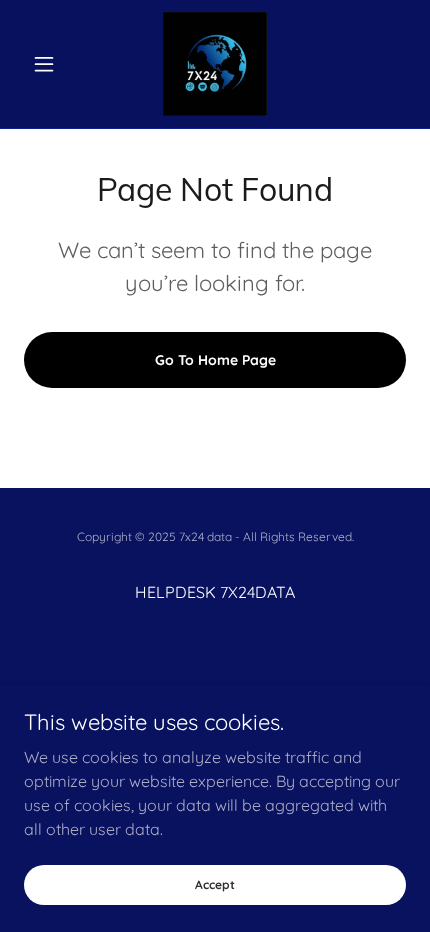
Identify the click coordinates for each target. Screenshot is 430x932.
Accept (215, 884)
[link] (215, 64)
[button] (52, 64)
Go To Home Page (215, 360)
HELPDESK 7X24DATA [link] (215, 592)
